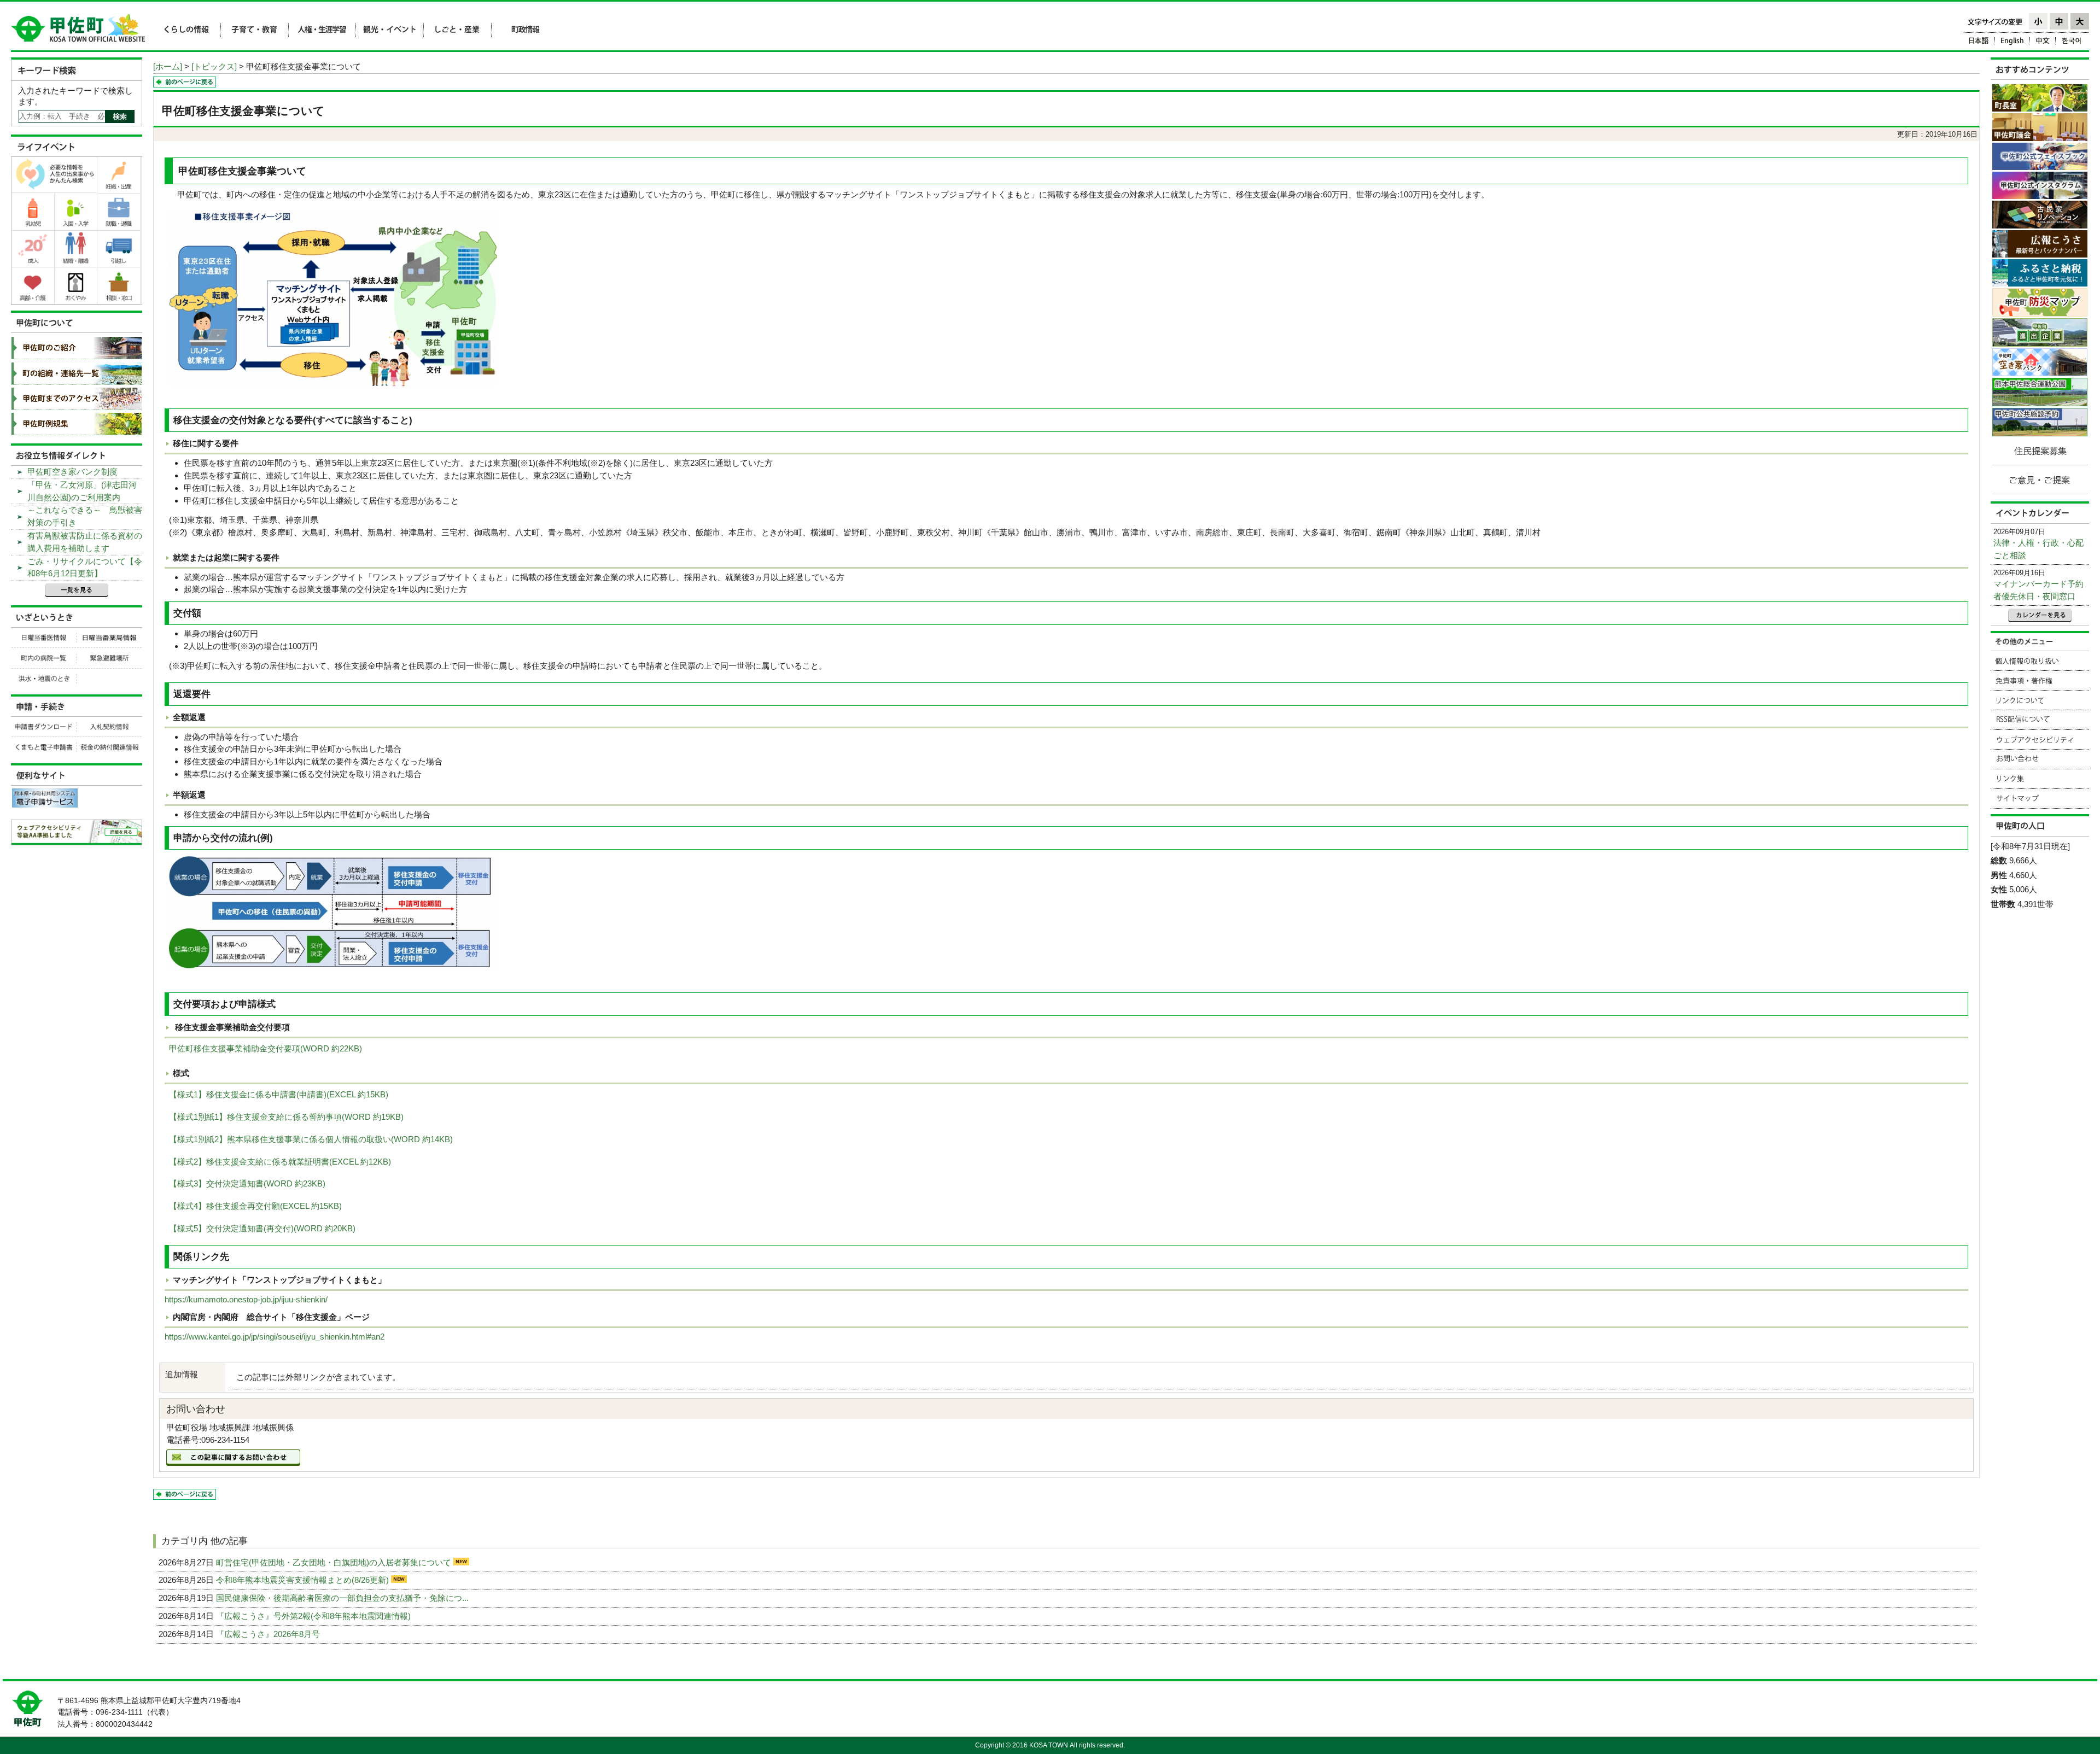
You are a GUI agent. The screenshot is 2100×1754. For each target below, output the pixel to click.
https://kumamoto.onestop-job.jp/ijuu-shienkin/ (246, 1299)
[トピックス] (214, 66)
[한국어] (2072, 42)
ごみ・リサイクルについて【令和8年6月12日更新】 (85, 568)
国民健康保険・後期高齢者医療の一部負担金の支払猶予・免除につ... (343, 1598)
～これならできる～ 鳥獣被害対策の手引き (85, 516)
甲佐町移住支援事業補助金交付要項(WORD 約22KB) (266, 1048)
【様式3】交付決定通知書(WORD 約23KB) (247, 1183)
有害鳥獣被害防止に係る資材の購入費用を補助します (85, 542)
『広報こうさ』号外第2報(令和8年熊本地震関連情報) (314, 1616)
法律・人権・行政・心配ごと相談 (2038, 549)
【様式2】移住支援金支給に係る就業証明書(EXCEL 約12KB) (280, 1162)
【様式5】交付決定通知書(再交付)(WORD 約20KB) (262, 1228)
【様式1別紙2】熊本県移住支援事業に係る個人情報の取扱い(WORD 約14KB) (311, 1139)
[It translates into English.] (2012, 42)
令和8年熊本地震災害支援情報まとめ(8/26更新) (304, 1580)
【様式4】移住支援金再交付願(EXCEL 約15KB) (255, 1206)
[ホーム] (168, 66)
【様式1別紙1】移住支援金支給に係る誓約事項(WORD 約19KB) (286, 1117)
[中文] (2043, 42)
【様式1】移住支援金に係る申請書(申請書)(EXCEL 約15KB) (279, 1094)
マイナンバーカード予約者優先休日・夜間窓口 (2038, 590)
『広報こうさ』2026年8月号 (269, 1634)
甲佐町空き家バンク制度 (72, 472)
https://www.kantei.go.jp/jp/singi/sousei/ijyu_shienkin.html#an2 (275, 1337)
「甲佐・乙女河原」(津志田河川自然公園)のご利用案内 (82, 491)
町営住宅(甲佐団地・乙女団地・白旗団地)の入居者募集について (335, 1562)
